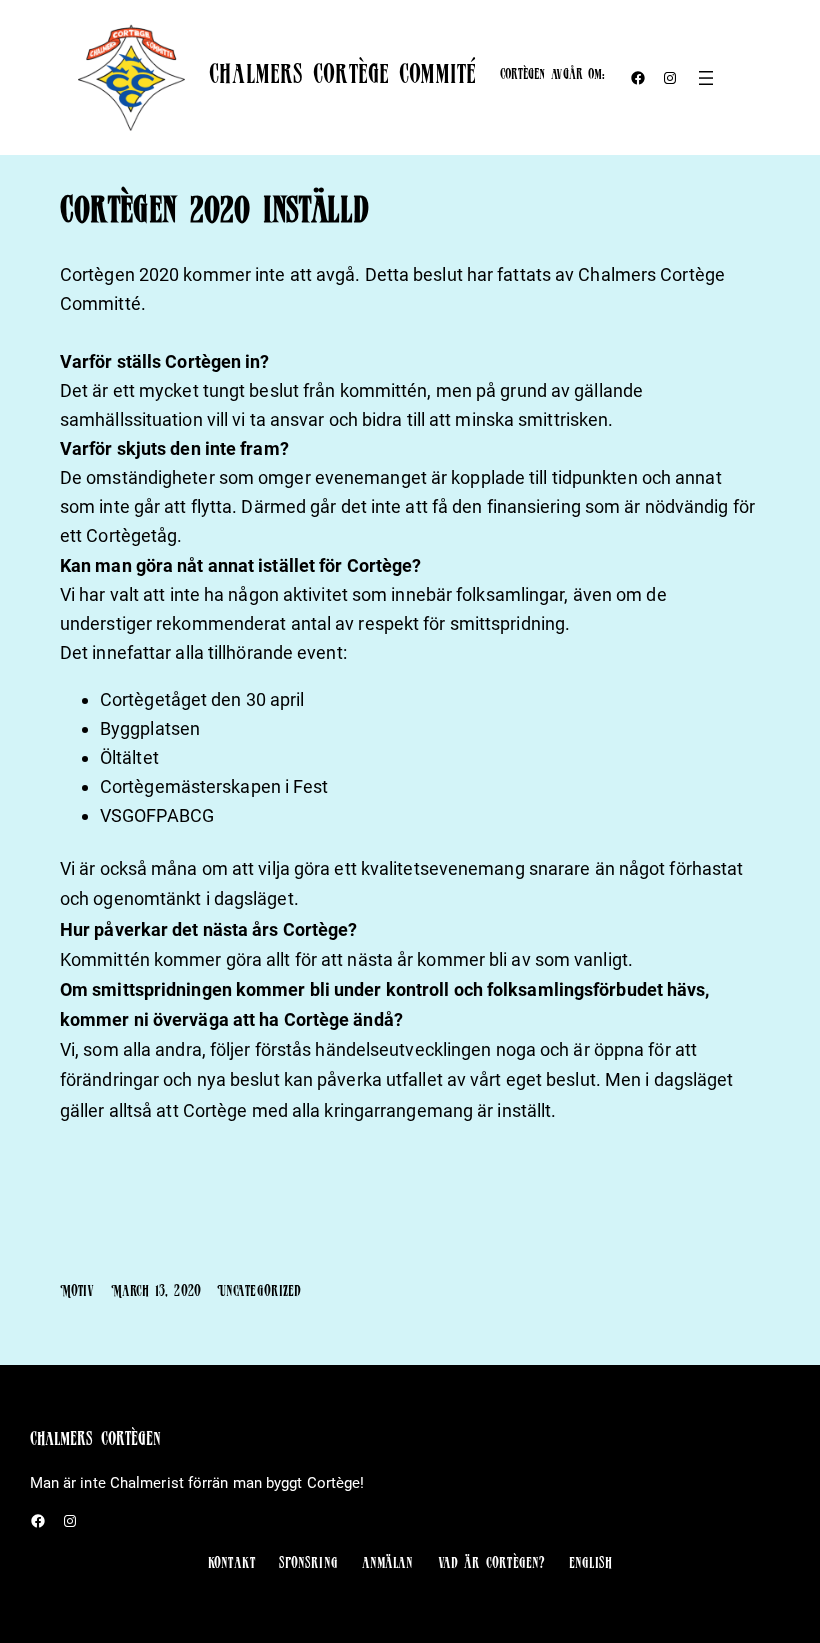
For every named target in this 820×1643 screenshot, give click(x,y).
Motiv (77, 1293)
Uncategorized (259, 1293)
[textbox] (410, 1240)
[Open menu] (706, 78)
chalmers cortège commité (342, 77)
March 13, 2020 (156, 1293)
